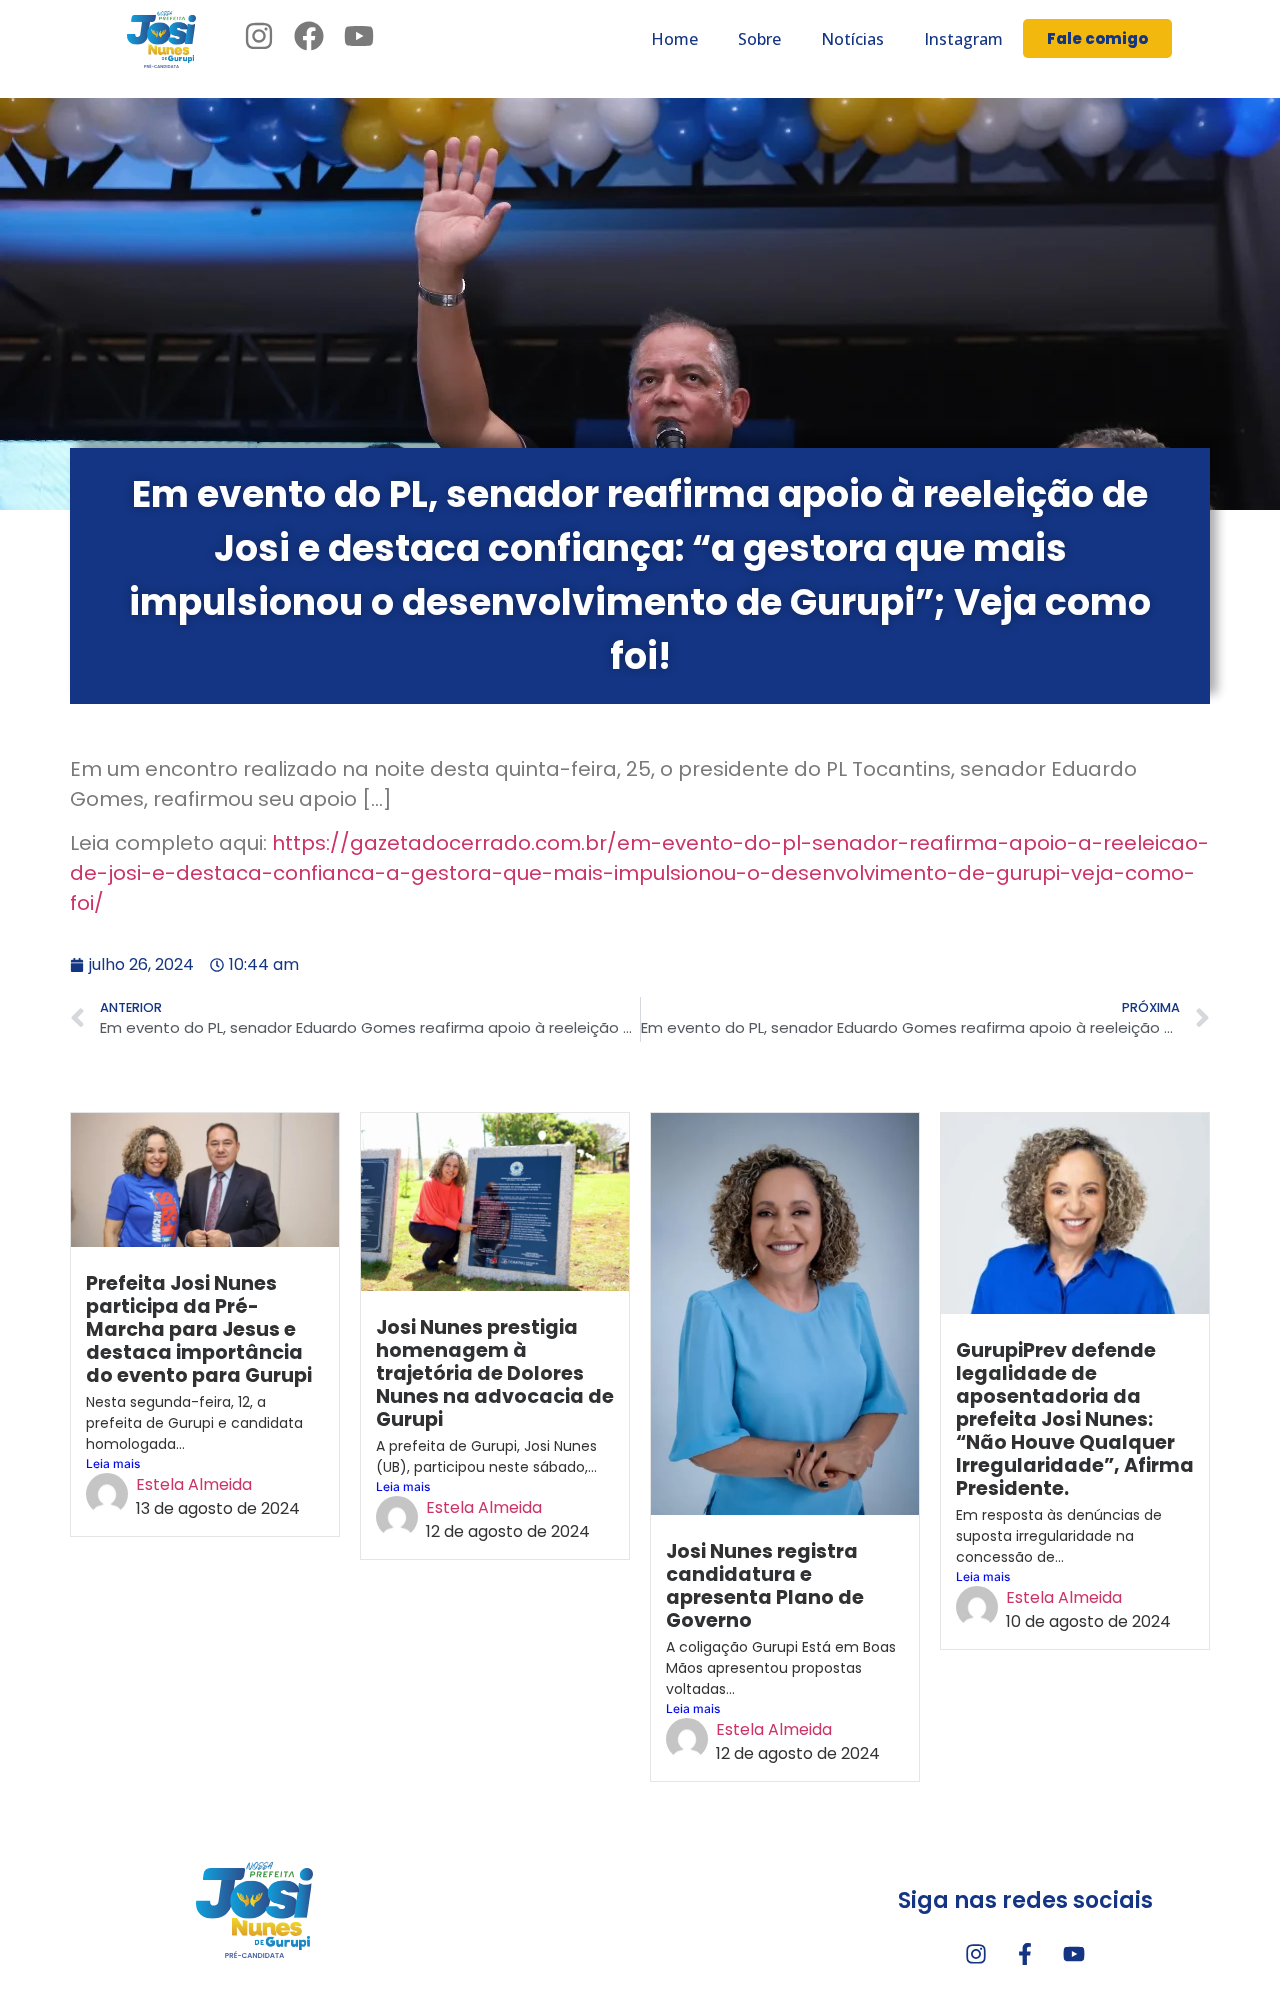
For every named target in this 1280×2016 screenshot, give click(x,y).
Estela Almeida (194, 1484)
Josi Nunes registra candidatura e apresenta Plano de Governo (765, 1586)
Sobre (759, 39)
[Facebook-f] (1025, 1954)
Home (674, 39)
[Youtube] (1074, 1954)
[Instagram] (976, 1954)
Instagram (963, 39)
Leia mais (113, 1463)
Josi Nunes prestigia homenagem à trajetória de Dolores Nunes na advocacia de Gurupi (495, 1373)
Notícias (852, 39)
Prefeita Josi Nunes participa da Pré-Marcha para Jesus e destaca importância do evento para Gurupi (199, 1329)
